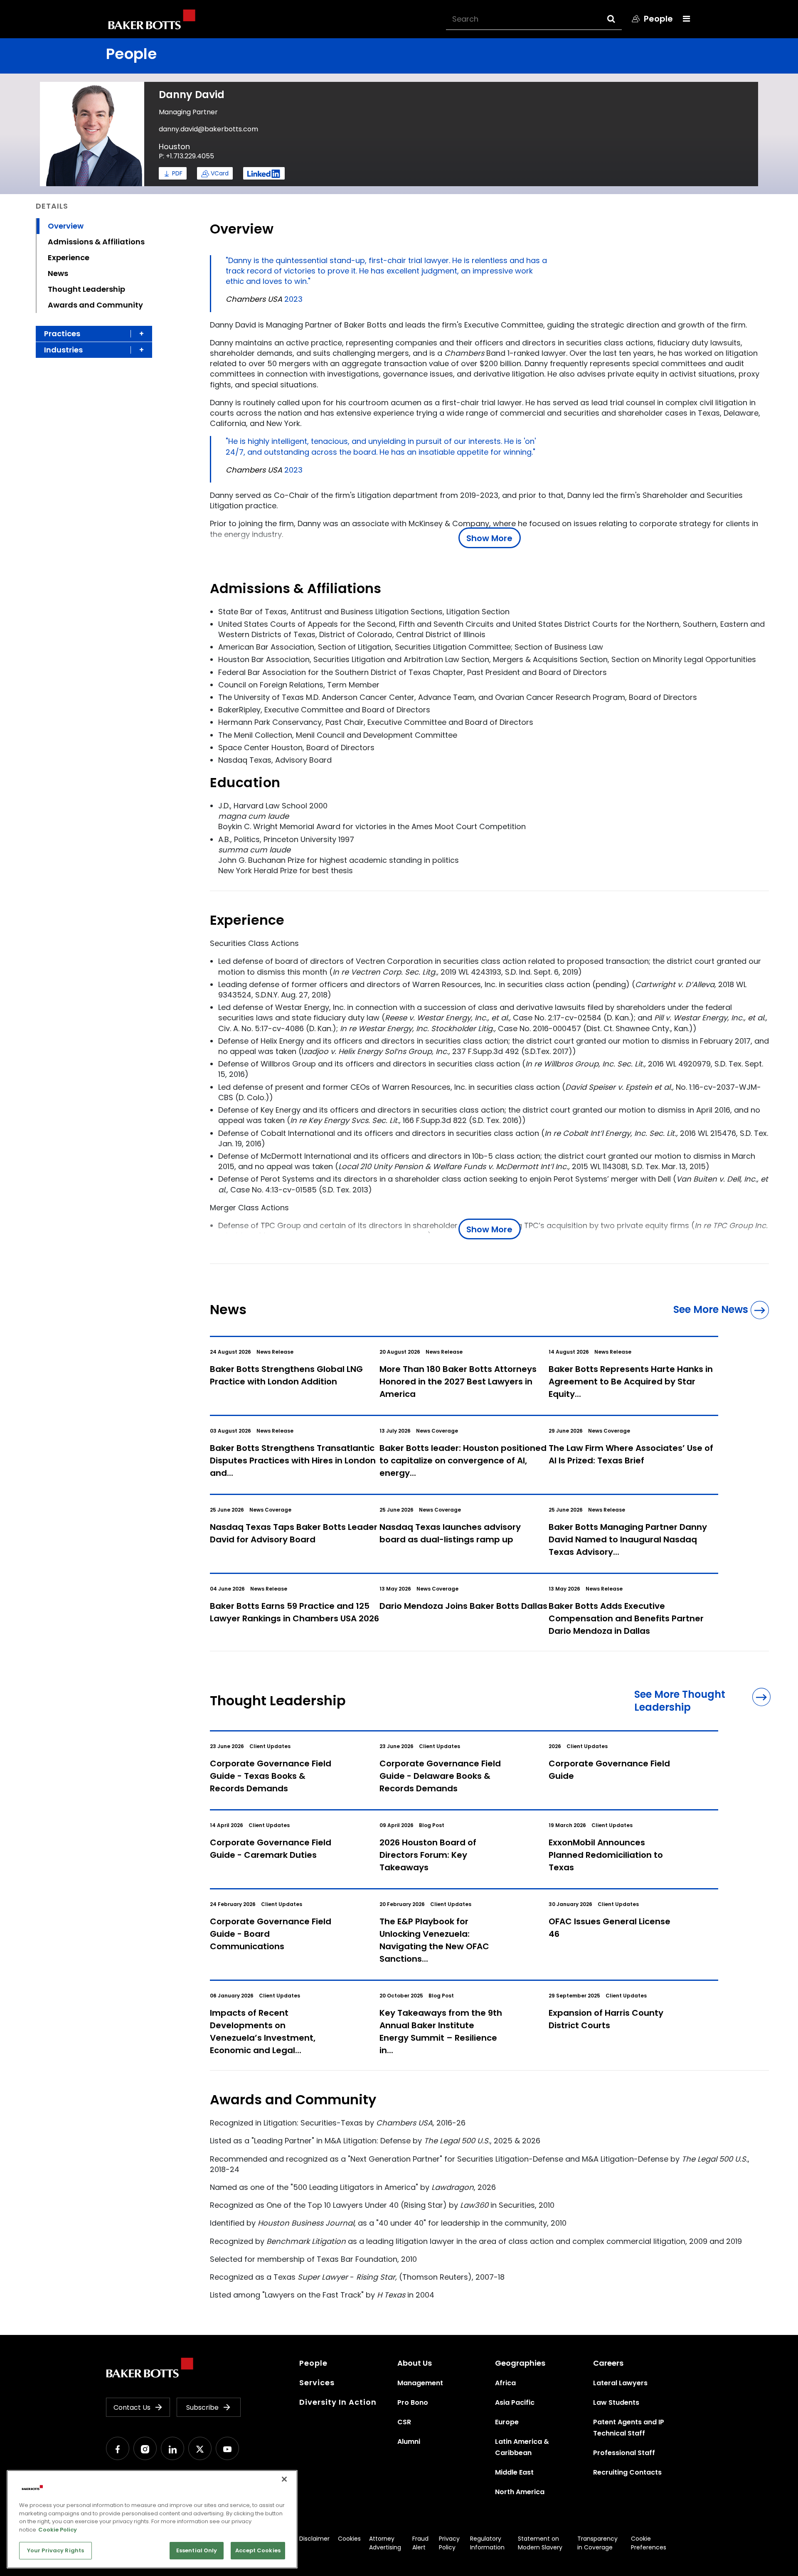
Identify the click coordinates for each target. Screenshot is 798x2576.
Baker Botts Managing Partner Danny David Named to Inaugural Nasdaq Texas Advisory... (628, 1539)
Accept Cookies (258, 2550)
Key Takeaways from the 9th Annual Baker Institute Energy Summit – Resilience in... (441, 2032)
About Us (415, 2363)
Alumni (409, 2442)
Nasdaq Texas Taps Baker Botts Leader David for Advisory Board (294, 1533)
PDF (177, 173)
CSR (404, 2422)
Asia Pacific (515, 2402)
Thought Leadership (86, 289)
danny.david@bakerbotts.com (208, 129)
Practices (62, 334)
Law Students (616, 2402)
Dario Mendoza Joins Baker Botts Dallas (463, 1606)
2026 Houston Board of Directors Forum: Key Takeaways (428, 1855)
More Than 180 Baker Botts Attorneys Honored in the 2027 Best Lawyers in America (458, 1382)
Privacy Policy (449, 2543)
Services (317, 2383)
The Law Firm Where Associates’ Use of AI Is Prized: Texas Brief (631, 1454)
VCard (220, 173)
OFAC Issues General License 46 (610, 1928)
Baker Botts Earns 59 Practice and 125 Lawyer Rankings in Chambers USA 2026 (294, 1612)
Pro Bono (413, 2402)
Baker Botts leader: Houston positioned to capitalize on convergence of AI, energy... (463, 1460)
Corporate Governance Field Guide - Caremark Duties (271, 1849)
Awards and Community (95, 305)
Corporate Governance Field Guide (609, 1770)
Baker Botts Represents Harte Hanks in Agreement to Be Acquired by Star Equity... (631, 1382)
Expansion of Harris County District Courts (606, 2019)
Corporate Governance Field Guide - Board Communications (271, 1934)
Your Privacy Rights (55, 2550)
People (313, 2363)
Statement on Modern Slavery (540, 2543)
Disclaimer (314, 2539)
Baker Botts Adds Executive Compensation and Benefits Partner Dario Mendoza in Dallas (626, 1618)
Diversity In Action (338, 2402)
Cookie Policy (58, 2530)
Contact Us (132, 2407)
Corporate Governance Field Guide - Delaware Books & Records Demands (440, 1776)
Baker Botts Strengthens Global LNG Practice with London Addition (286, 1375)
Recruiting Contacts (627, 2472)
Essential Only (197, 2550)
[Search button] (619, 19)
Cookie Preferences (649, 2543)
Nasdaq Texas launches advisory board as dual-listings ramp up (450, 1533)
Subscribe (202, 2407)
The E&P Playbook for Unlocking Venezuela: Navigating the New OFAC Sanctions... (434, 1940)
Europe (507, 2422)
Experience (69, 257)
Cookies (349, 2539)
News (58, 273)
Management (420, 2383)
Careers (608, 2363)
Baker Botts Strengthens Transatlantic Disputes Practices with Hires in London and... (293, 1460)
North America (520, 2492)
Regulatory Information (487, 2543)
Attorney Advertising (385, 2543)
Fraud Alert (420, 2543)
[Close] (284, 2479)
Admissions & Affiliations (96, 242)
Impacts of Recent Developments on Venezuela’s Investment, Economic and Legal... (263, 2032)
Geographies (520, 2363)
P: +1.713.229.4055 (186, 156)
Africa (505, 2383)
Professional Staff (624, 2453)
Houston (174, 147)
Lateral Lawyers (620, 2383)
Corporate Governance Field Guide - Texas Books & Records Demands (271, 1776)
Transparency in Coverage (597, 2543)
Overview (66, 226)
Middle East (514, 2472)
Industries (63, 350)
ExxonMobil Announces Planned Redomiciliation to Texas (606, 1855)
